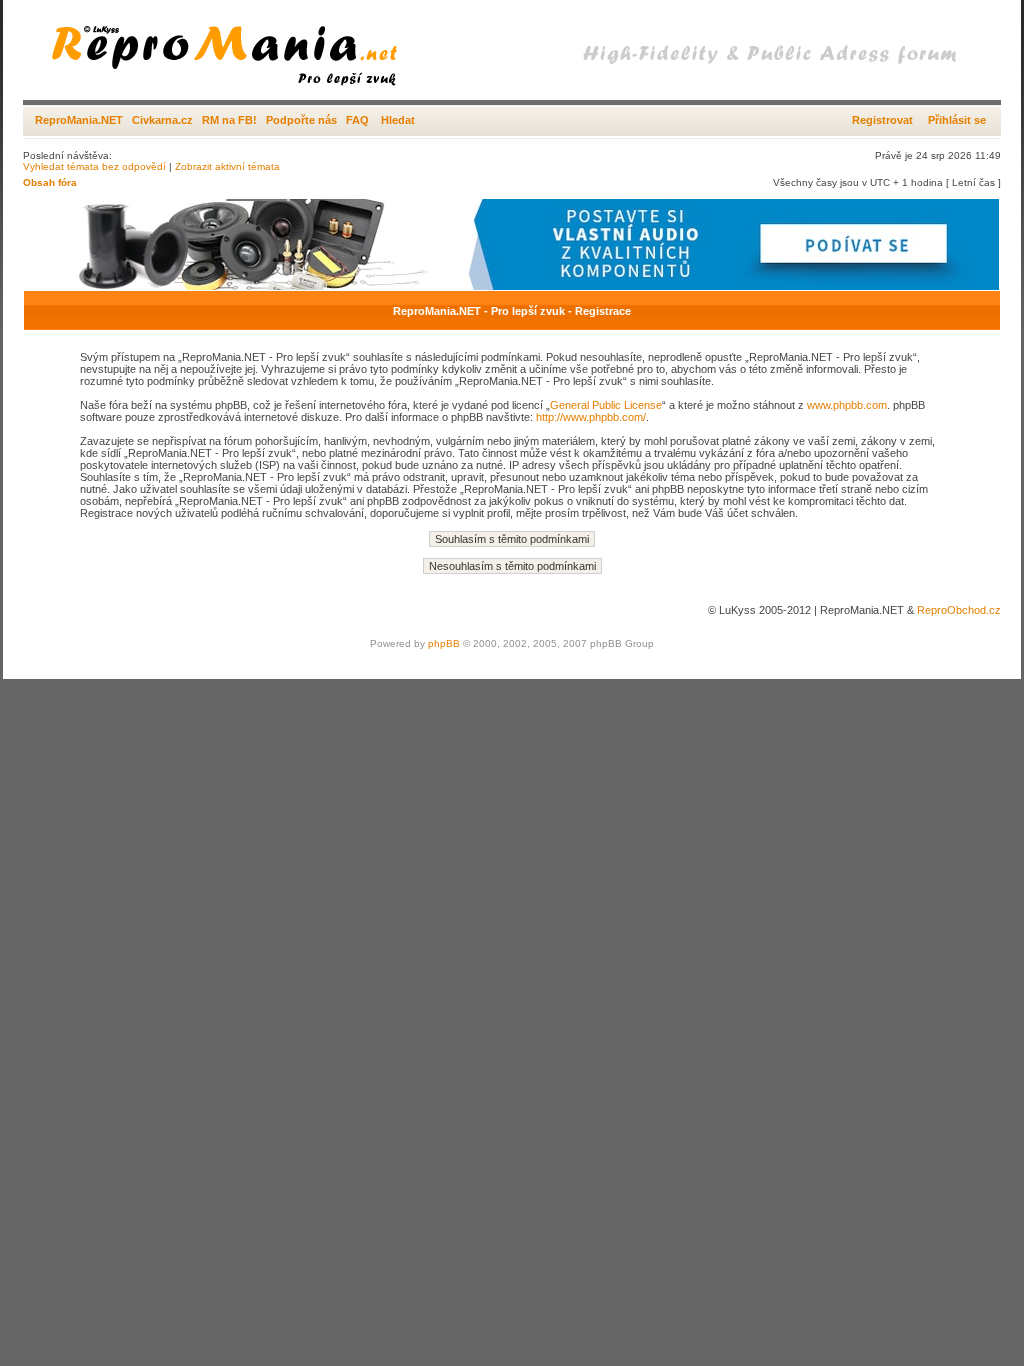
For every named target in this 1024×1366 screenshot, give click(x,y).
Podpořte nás (301, 120)
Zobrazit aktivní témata (227, 166)
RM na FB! (229, 120)
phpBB (444, 643)
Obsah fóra (50, 182)
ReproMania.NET (79, 120)
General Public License (606, 405)
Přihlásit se (957, 120)
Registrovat (882, 120)
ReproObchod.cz (959, 610)
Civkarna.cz (162, 120)
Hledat (398, 120)
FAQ (357, 120)
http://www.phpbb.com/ (591, 417)
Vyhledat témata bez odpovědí (94, 166)
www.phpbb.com (847, 405)
